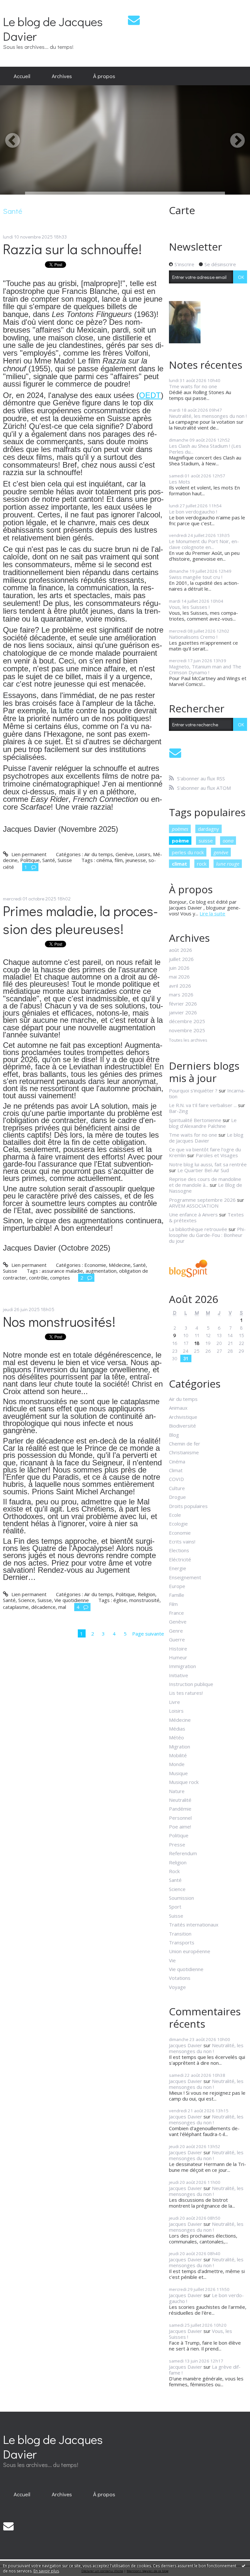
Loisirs (143, 854)
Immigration (182, 1666)
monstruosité (144, 1600)
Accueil (22, 76)
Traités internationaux (194, 1925)
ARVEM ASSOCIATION (194, 1206)
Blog (174, 1435)
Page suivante (148, 1634)
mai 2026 (179, 977)
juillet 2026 (181, 959)
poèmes (180, 829)
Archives (62, 76)
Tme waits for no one (193, 386)
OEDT (150, 395)
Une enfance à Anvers (193, 1214)
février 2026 (183, 1004)
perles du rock (188, 852)
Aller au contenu (21, 5)
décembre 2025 (187, 1021)
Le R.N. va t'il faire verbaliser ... (203, 1105)
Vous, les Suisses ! (189, 607)
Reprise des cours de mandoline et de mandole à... (205, 1182)
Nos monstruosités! (59, 1321)
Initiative (179, 1675)
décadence (43, 1607)
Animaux (178, 1408)
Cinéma (177, 1461)
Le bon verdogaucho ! (193, 512)
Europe (177, 1586)
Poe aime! (180, 1827)
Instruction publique (191, 1684)
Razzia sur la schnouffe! (72, 249)
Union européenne (190, 1951)
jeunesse (136, 860)
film (119, 860)
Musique (178, 1773)
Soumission (181, 1898)
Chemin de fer (185, 1444)
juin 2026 (179, 968)
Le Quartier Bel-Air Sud (203, 1170)
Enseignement (185, 1577)
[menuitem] (22, 76)
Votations (180, 1978)
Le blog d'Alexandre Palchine (203, 1123)
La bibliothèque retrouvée (198, 1229)
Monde (177, 1764)
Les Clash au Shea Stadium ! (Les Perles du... (205, 449)
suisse (206, 841)
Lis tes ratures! (186, 1693)
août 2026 (181, 950)
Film (173, 1604)
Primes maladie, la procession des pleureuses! (80, 920)
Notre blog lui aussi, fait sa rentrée (208, 1164)
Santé (49, 860)
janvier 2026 (183, 1012)
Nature (177, 1791)
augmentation (101, 1271)
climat (180, 864)
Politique (30, 860)
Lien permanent (28, 854)
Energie (178, 1568)
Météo (176, 1737)
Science (27, 1600)
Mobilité (178, 1755)
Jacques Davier (186, 2045)
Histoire (178, 1649)
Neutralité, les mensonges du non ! (208, 416)
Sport (175, 1907)
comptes (60, 1278)
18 (197, 1343)
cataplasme (16, 1607)
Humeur (178, 1657)
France (176, 1613)
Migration (180, 1747)
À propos (104, 76)
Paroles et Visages (217, 1155)
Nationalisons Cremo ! (193, 637)
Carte (182, 210)
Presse (177, 1844)
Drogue (177, 1497)
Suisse (65, 860)
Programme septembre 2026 (202, 1200)
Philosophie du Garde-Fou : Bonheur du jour (207, 1235)
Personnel (180, 1818)
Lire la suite (212, 913)
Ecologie (178, 1524)
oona (228, 841)
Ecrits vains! (182, 1541)
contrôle (38, 1278)
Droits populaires (188, 1506)
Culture (177, 1488)
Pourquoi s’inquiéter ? (193, 1090)
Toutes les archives (188, 1040)
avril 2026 (180, 986)
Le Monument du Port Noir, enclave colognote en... (204, 544)
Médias (177, 1729)
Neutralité (180, 1800)
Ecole (175, 1515)
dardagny (208, 829)
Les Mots (180, 482)
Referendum (183, 1853)
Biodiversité (182, 1426)
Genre (176, 1631)
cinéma (104, 860)
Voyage (177, 1987)
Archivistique (183, 1417)
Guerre (177, 1639)
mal (62, 1607)
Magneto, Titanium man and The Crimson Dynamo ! (205, 669)
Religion (146, 1594)
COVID (176, 1479)
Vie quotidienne (72, 1600)
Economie (95, 1265)
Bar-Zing (179, 1111)
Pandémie (180, 1809)
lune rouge (228, 864)
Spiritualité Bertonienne (195, 1120)
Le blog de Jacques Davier (53, 29)
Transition (180, 1934)
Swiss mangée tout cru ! (196, 577)
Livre (174, 1702)
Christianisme (184, 1452)
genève (221, 852)
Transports (182, 1942)
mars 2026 (181, 994)
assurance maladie (62, 1271)
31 (186, 1358)
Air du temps (99, 854)
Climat (176, 1470)
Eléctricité (180, 1559)
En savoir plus (46, 2571)
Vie (172, 1960)
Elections (179, 1550)
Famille (177, 1595)
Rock (174, 1871)
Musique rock (184, 1782)
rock (202, 864)
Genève (124, 854)
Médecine (120, 1265)
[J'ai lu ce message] (243, 2566)
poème (180, 841)
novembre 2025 (187, 1030)
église (120, 1600)
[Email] (134, 20)
